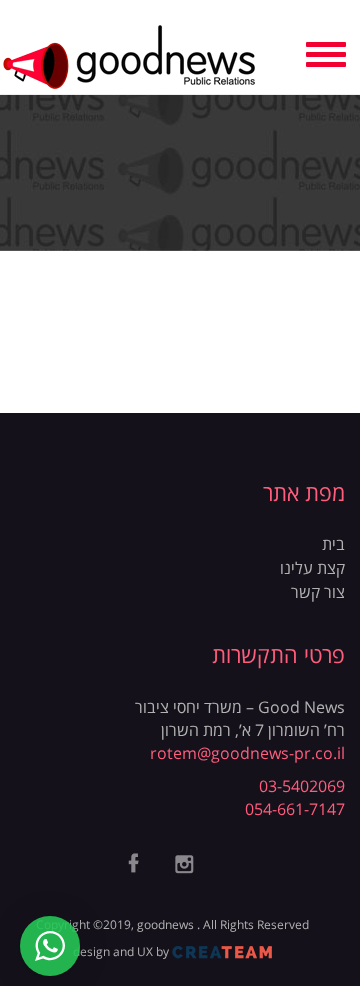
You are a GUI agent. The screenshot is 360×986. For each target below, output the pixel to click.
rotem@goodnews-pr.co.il (247, 753)
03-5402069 (302, 786)
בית (333, 544)
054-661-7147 (295, 809)
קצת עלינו (312, 568)
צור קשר (318, 592)
